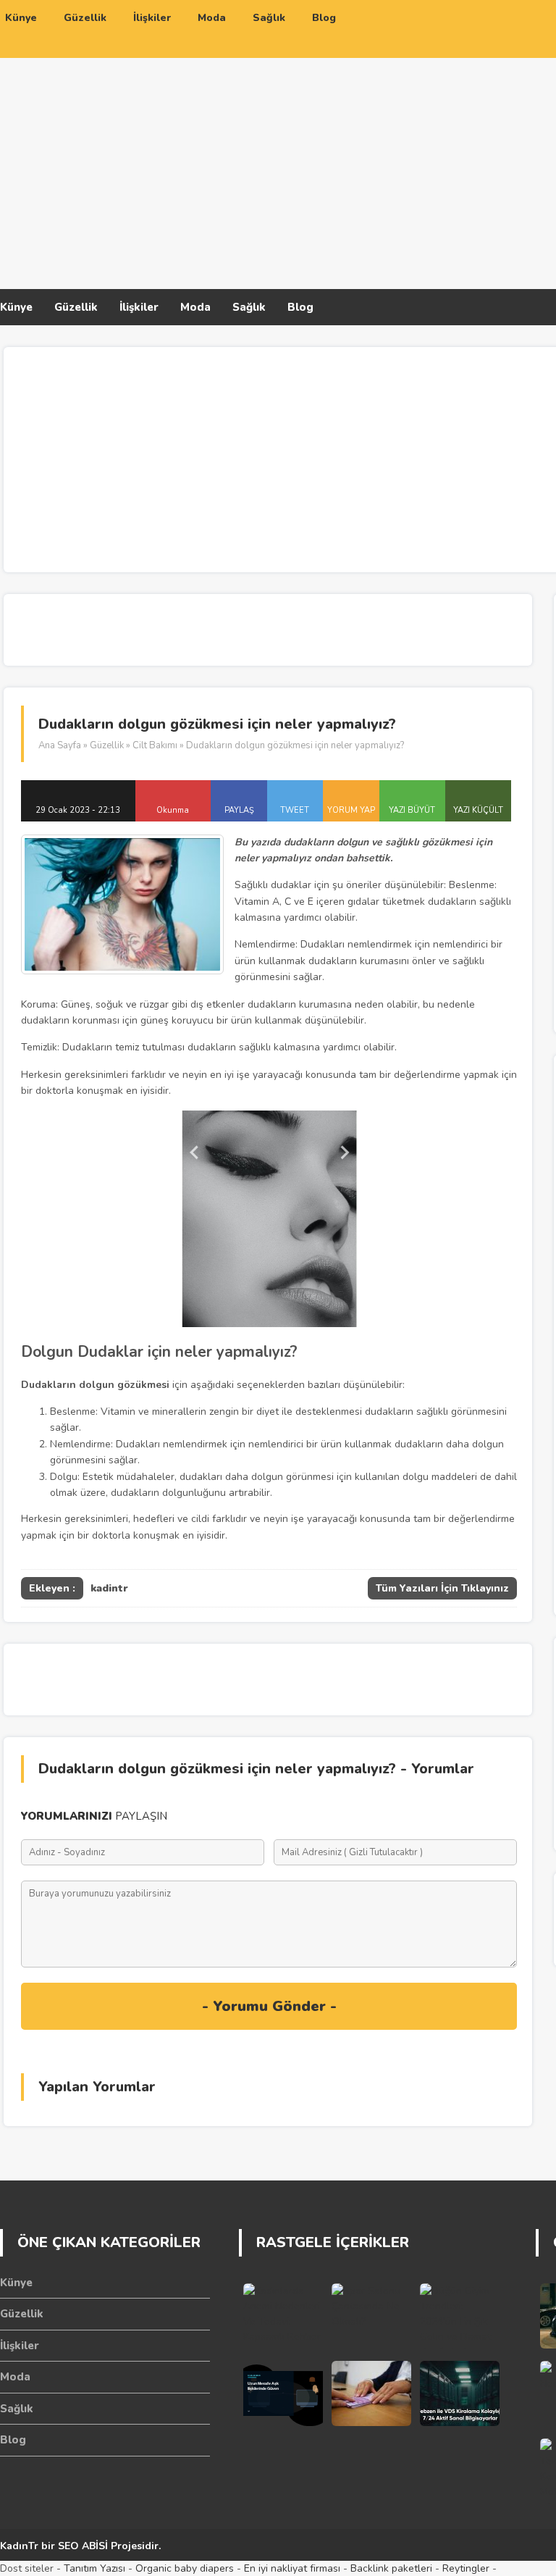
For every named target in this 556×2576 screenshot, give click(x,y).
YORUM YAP (351, 810)
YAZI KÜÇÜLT (478, 810)
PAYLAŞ (239, 810)
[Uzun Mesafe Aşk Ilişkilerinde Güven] (283, 2393)
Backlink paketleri (391, 2568)
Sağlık (249, 307)
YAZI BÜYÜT (412, 810)
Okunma (173, 810)
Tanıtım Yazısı (94, 2568)
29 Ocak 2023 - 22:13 (78, 810)
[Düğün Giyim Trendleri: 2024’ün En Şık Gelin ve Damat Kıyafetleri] (460, 2316)
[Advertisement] (401, 169)
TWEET (295, 810)
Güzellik (76, 307)
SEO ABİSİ (83, 2546)
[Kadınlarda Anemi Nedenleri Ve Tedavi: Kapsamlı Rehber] (283, 2316)
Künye (16, 307)
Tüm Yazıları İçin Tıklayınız (442, 1588)
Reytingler (466, 2568)
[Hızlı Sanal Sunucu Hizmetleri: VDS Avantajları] (460, 2393)
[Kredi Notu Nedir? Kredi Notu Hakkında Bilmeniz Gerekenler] (371, 2393)
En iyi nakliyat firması (292, 2568)
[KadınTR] (116, 96)
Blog (300, 307)
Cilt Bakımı (155, 745)
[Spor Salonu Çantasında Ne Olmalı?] (371, 2316)
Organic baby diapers (185, 2568)
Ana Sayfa (60, 745)
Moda (195, 307)
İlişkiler (139, 307)
